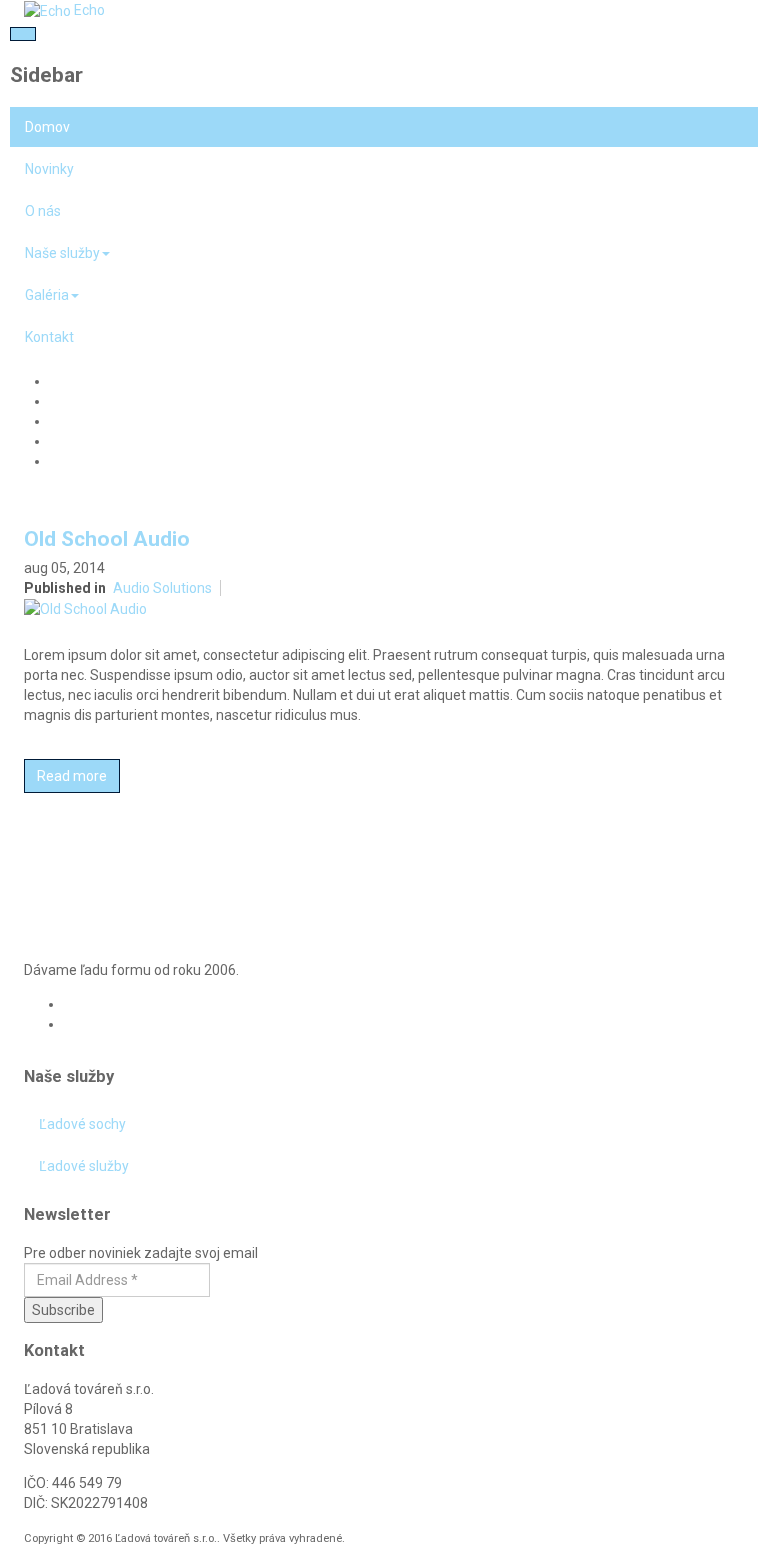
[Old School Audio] (85, 608)
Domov (47, 127)
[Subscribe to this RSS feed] (728, 853)
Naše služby (62, 253)
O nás (43, 211)
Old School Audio (107, 539)
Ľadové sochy (82, 1124)
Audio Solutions (162, 588)
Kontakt (49, 337)
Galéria (47, 295)
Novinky (49, 169)
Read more (72, 776)
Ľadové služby (84, 1166)
